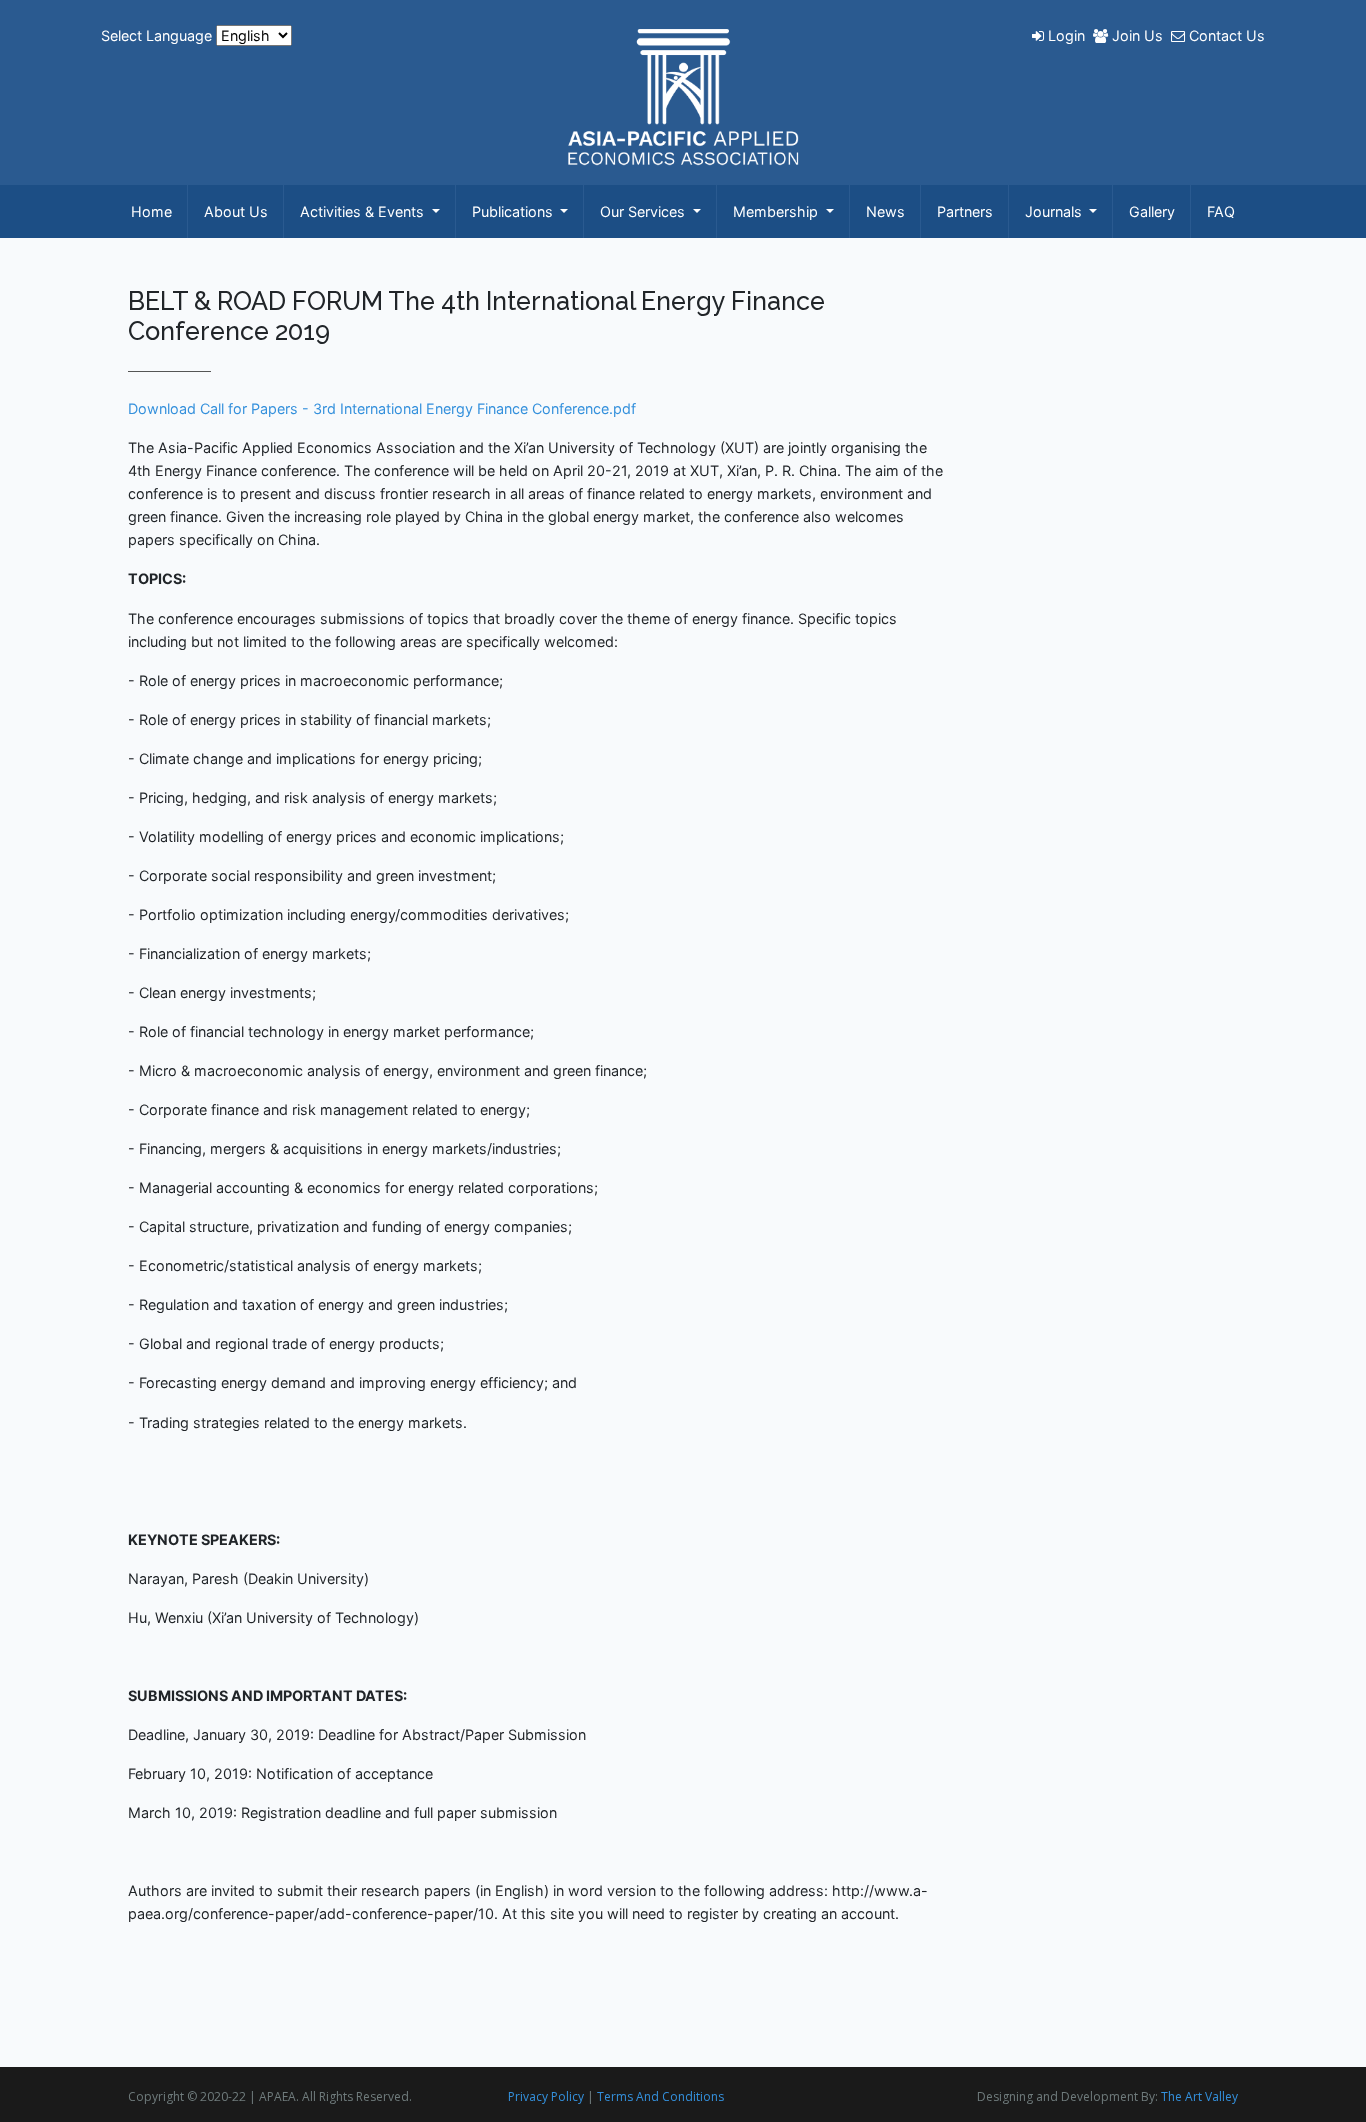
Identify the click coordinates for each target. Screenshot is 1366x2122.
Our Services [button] (644, 211)
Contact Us (1225, 35)
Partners (965, 211)
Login (1066, 35)
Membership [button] (777, 211)
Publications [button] (514, 211)
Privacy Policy (546, 2096)
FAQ (1221, 211)
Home (151, 211)
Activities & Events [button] (364, 211)
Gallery (1152, 211)
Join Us (1137, 35)
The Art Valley (1199, 2096)
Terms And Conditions (660, 2096)
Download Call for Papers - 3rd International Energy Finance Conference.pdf (382, 408)
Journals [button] (1055, 211)
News (885, 211)
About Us (236, 211)
